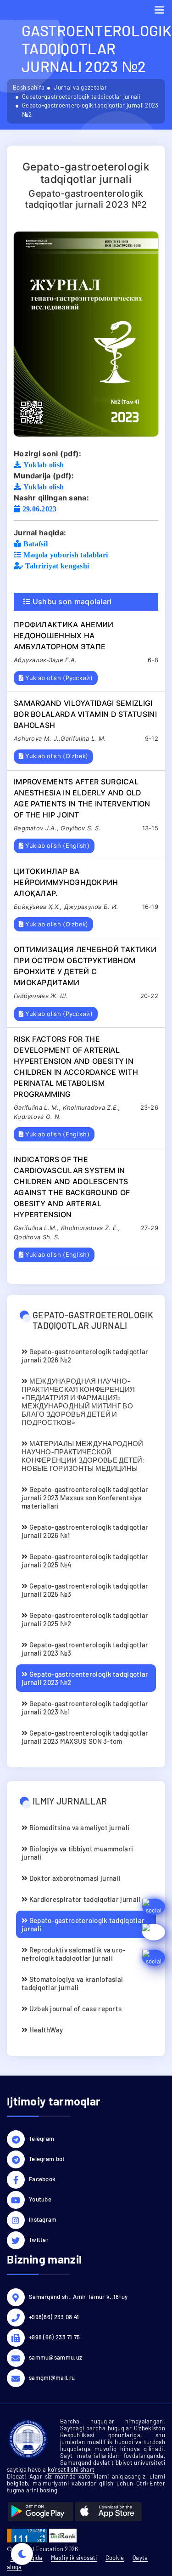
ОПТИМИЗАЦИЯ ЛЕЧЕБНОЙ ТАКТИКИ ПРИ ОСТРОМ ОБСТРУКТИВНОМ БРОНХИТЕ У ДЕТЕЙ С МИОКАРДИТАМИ (85, 966)
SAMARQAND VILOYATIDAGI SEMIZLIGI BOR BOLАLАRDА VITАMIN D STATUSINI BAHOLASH (85, 714)
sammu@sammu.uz (55, 2357)
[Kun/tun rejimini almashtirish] (22, 2554)
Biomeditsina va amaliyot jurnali (78, 1827)
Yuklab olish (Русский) (58, 678)
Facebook (42, 2179)
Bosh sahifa (29, 87)
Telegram (42, 2139)
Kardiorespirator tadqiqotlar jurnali (84, 1899)
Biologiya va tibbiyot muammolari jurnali (77, 1853)
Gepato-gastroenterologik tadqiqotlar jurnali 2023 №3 (85, 1649)
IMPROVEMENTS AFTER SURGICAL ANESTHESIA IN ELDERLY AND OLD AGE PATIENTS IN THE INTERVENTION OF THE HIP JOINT (82, 798)
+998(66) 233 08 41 (54, 2317)
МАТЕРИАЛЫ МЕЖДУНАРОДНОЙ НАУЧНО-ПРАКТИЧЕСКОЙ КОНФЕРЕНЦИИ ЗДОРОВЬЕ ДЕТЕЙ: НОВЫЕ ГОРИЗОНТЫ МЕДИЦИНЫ (83, 1456)
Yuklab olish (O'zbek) (56, 756)
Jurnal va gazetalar (80, 87)
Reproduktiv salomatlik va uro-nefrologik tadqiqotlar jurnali (74, 1954)
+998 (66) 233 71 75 (55, 2337)
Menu (159, 10)
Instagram (43, 2219)
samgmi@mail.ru (52, 2377)
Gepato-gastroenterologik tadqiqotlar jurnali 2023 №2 (85, 1678)
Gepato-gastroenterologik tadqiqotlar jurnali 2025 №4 (85, 1560)
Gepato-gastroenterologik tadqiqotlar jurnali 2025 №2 (85, 1619)
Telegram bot (47, 2159)
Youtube (40, 2199)
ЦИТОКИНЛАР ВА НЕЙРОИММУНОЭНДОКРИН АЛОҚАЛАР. (66, 882)
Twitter (39, 2240)
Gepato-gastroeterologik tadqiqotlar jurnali (81, 96)
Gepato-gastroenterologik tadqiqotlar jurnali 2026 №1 (85, 1531)
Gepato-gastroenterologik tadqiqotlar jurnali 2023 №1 (85, 1708)
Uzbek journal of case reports (75, 2009)
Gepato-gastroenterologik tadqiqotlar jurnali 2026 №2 (85, 1356)
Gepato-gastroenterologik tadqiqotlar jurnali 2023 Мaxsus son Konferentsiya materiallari (85, 1498)
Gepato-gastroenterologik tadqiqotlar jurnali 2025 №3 (85, 1590)
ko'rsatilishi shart (71, 2469)
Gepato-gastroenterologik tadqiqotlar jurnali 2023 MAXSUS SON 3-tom (85, 1737)
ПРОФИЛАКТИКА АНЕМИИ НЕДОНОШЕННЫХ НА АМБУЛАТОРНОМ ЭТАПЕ (64, 635)
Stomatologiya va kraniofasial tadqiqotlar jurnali (72, 1983)
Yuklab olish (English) (56, 845)
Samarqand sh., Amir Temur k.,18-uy (78, 2297)
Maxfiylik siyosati (74, 2558)
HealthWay (45, 2030)
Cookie (115, 2558)
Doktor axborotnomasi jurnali (74, 1878)
